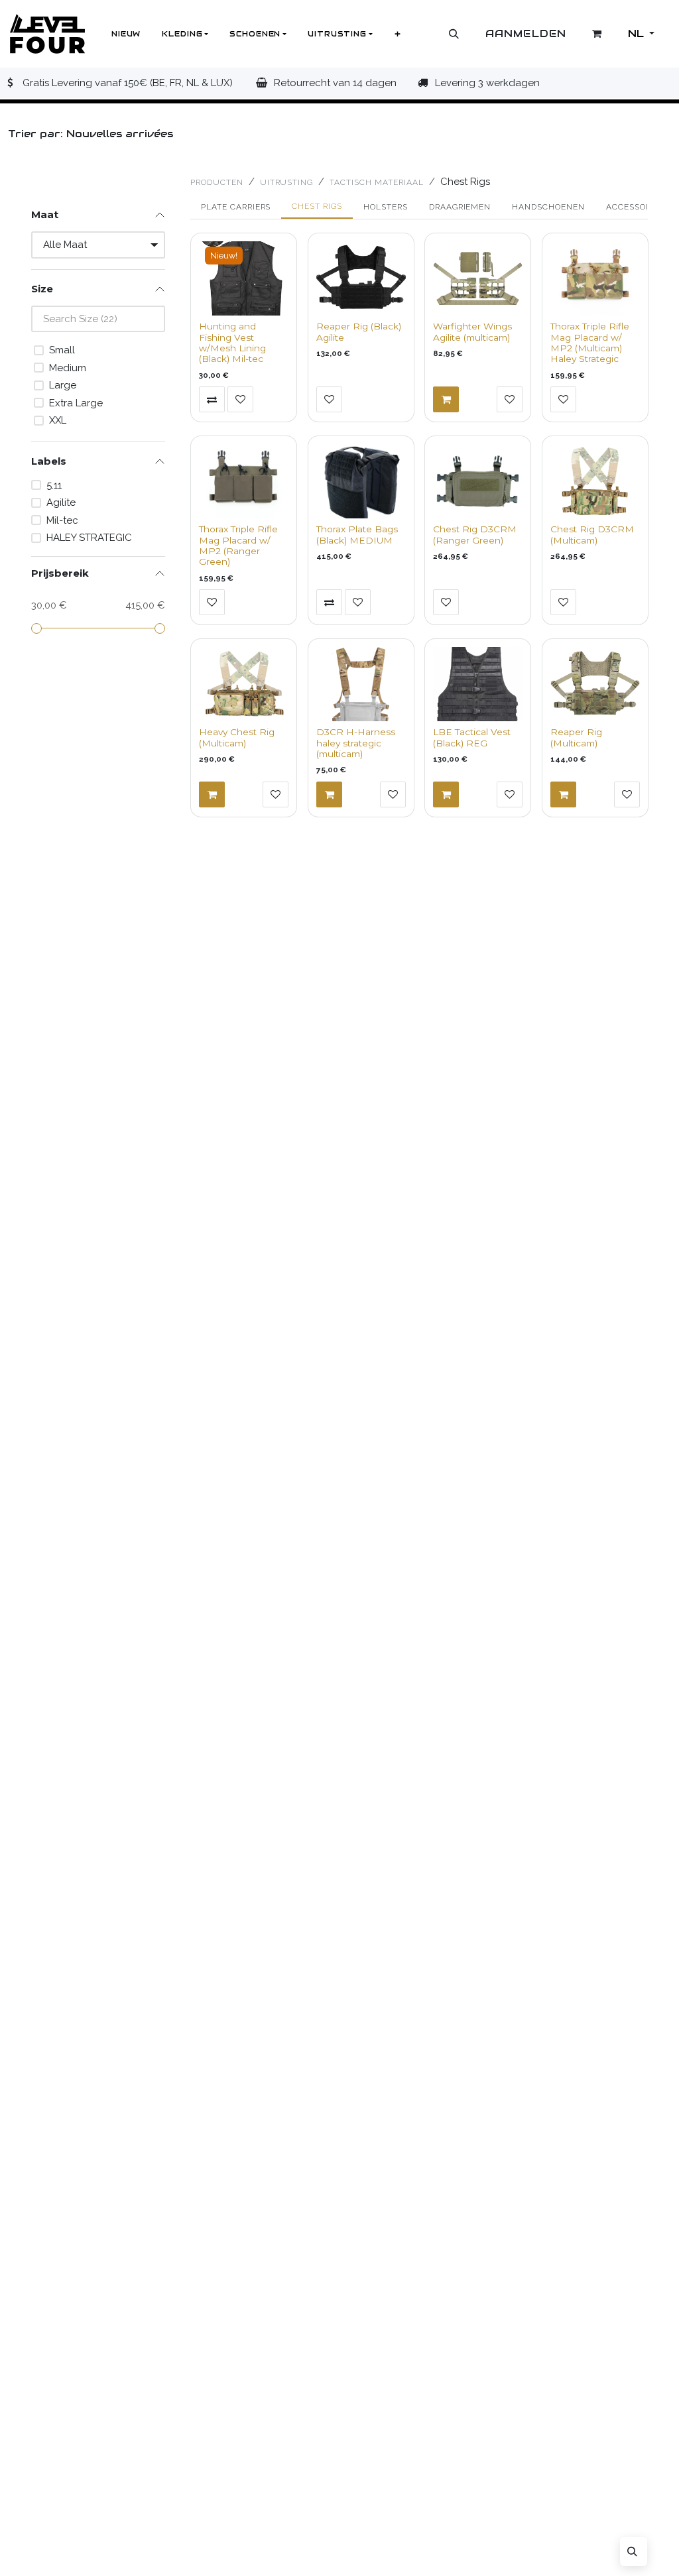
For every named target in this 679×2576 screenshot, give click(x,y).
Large (63, 385)
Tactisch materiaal (376, 182)
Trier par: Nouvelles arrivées (89, 134)
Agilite (61, 502)
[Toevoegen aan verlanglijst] (240, 399)
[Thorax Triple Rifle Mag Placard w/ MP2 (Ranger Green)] (244, 481)
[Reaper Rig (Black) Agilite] (361, 278)
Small (62, 350)
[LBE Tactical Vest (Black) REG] (478, 684)
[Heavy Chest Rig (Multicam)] (244, 684)
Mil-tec (62, 520)
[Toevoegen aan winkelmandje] (446, 399)
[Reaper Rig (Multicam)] (595, 684)
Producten (217, 182)
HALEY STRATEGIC (89, 538)
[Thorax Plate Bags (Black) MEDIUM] (361, 481)
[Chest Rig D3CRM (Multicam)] (595, 481)
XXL (58, 420)
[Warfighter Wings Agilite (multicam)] (478, 278)
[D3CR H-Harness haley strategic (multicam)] (361, 684)
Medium (68, 368)
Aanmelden (526, 33)
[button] (454, 34)
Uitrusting (287, 182)
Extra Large (76, 403)
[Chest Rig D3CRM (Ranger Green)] (478, 481)
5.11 (54, 485)
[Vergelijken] (212, 399)
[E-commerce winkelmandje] (597, 34)
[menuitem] (126, 34)
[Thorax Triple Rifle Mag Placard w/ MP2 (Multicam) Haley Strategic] (595, 278)
